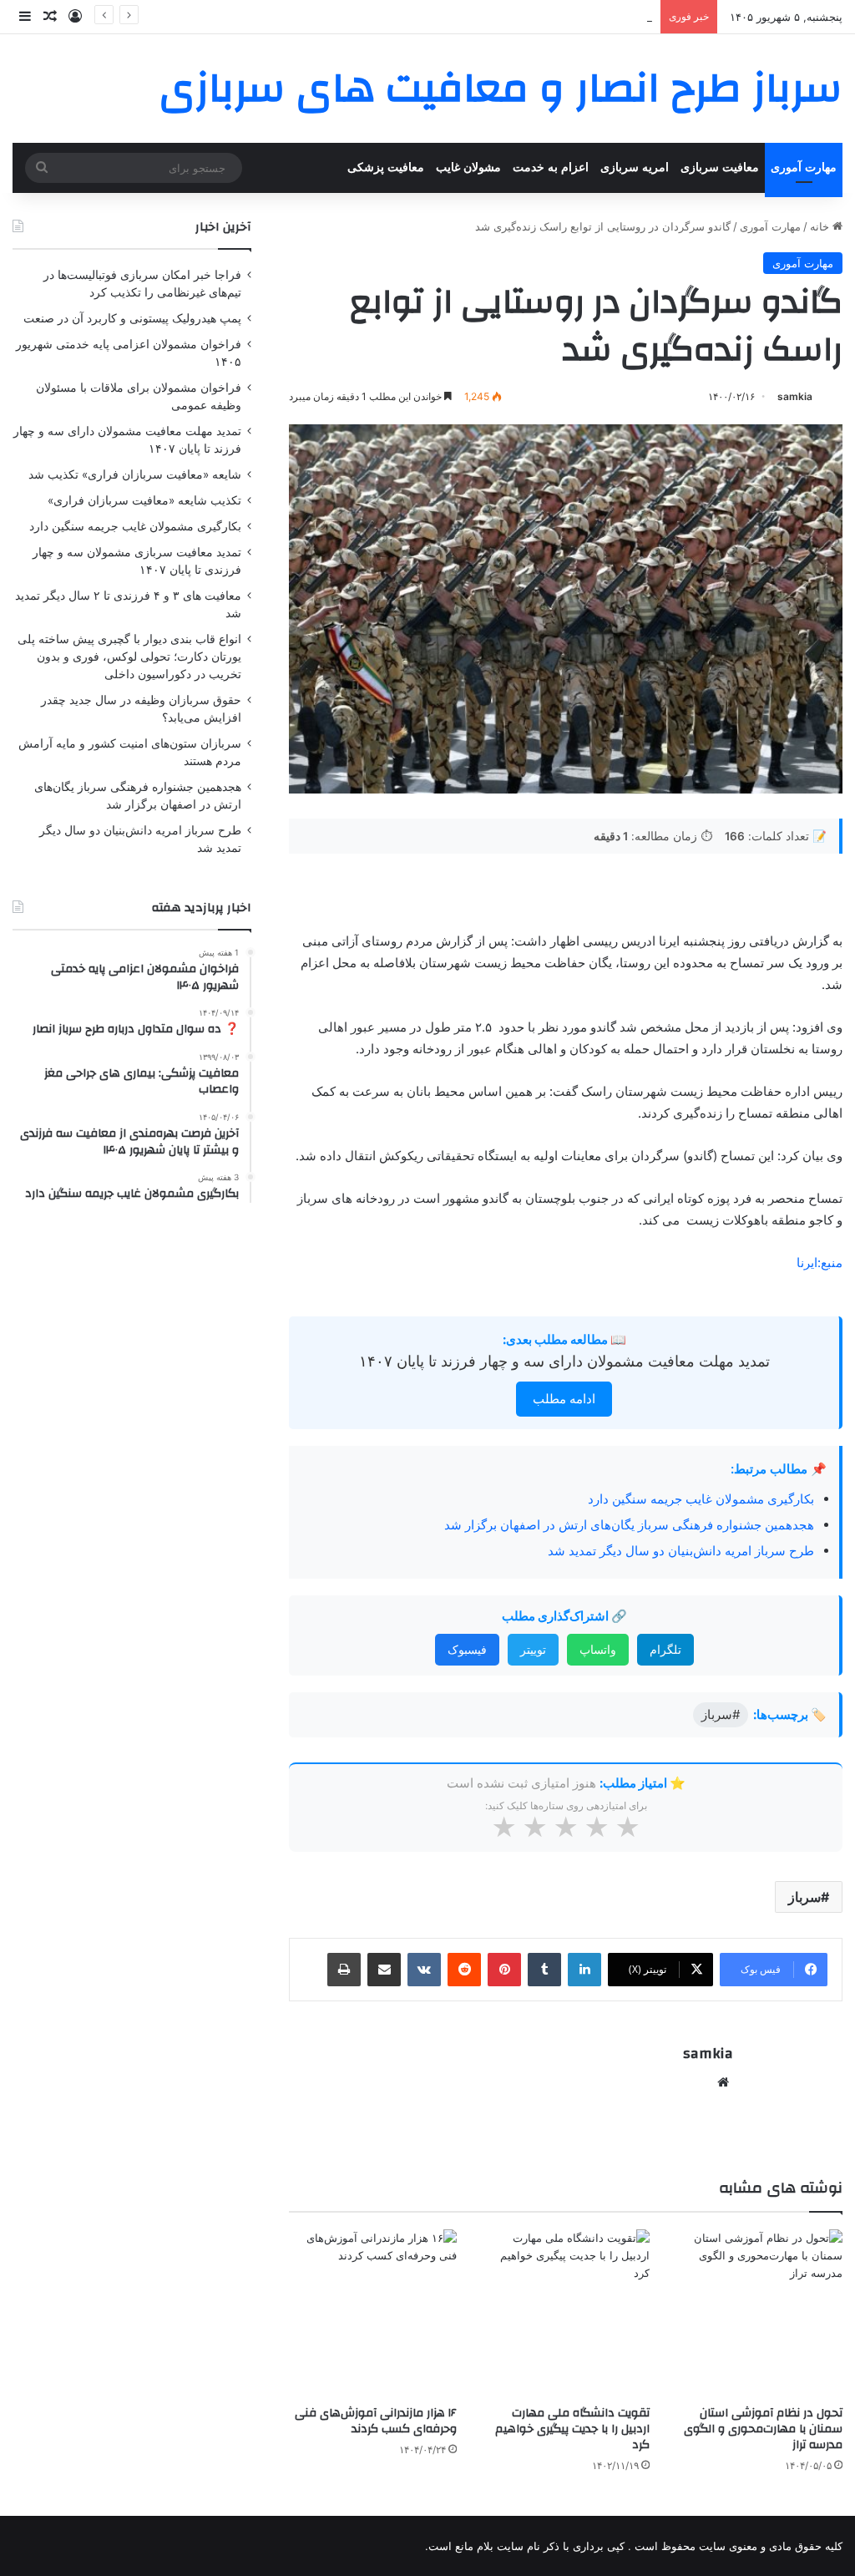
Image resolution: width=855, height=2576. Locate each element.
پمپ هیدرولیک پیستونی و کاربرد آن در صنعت (132, 318)
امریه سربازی (635, 167)
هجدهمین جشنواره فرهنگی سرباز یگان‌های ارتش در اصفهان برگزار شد (629, 1525)
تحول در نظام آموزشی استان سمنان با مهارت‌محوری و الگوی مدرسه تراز (763, 2429)
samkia (795, 396)
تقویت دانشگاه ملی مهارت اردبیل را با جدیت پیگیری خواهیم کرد (572, 2429)
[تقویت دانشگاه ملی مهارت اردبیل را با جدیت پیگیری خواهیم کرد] (566, 2313)
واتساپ (598, 1649)
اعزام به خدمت (551, 167)
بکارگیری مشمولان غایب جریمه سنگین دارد (701, 1499)
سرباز (804, 1897)
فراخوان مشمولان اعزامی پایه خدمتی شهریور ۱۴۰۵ (532, 17)
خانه (821, 226)
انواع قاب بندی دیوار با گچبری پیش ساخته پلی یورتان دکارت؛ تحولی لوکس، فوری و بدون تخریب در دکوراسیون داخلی (129, 657)
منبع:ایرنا (820, 1263)
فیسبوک (467, 1649)
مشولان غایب (468, 167)
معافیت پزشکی (386, 167)
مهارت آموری (804, 167)
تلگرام (665, 1649)
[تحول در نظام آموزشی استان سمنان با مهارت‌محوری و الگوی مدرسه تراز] (759, 2313)
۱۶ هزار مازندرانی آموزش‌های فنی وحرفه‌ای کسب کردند (376, 2421)
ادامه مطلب (564, 1399)
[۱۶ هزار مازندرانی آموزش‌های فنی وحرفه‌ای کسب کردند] (373, 2313)
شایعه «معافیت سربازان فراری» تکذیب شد (135, 474)
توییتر (533, 1649)
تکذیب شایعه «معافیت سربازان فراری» (144, 500)
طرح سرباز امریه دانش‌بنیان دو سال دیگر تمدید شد (681, 1551)
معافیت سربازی (720, 167)
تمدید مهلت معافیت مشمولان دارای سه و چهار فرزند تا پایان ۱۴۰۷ (564, 1361)
